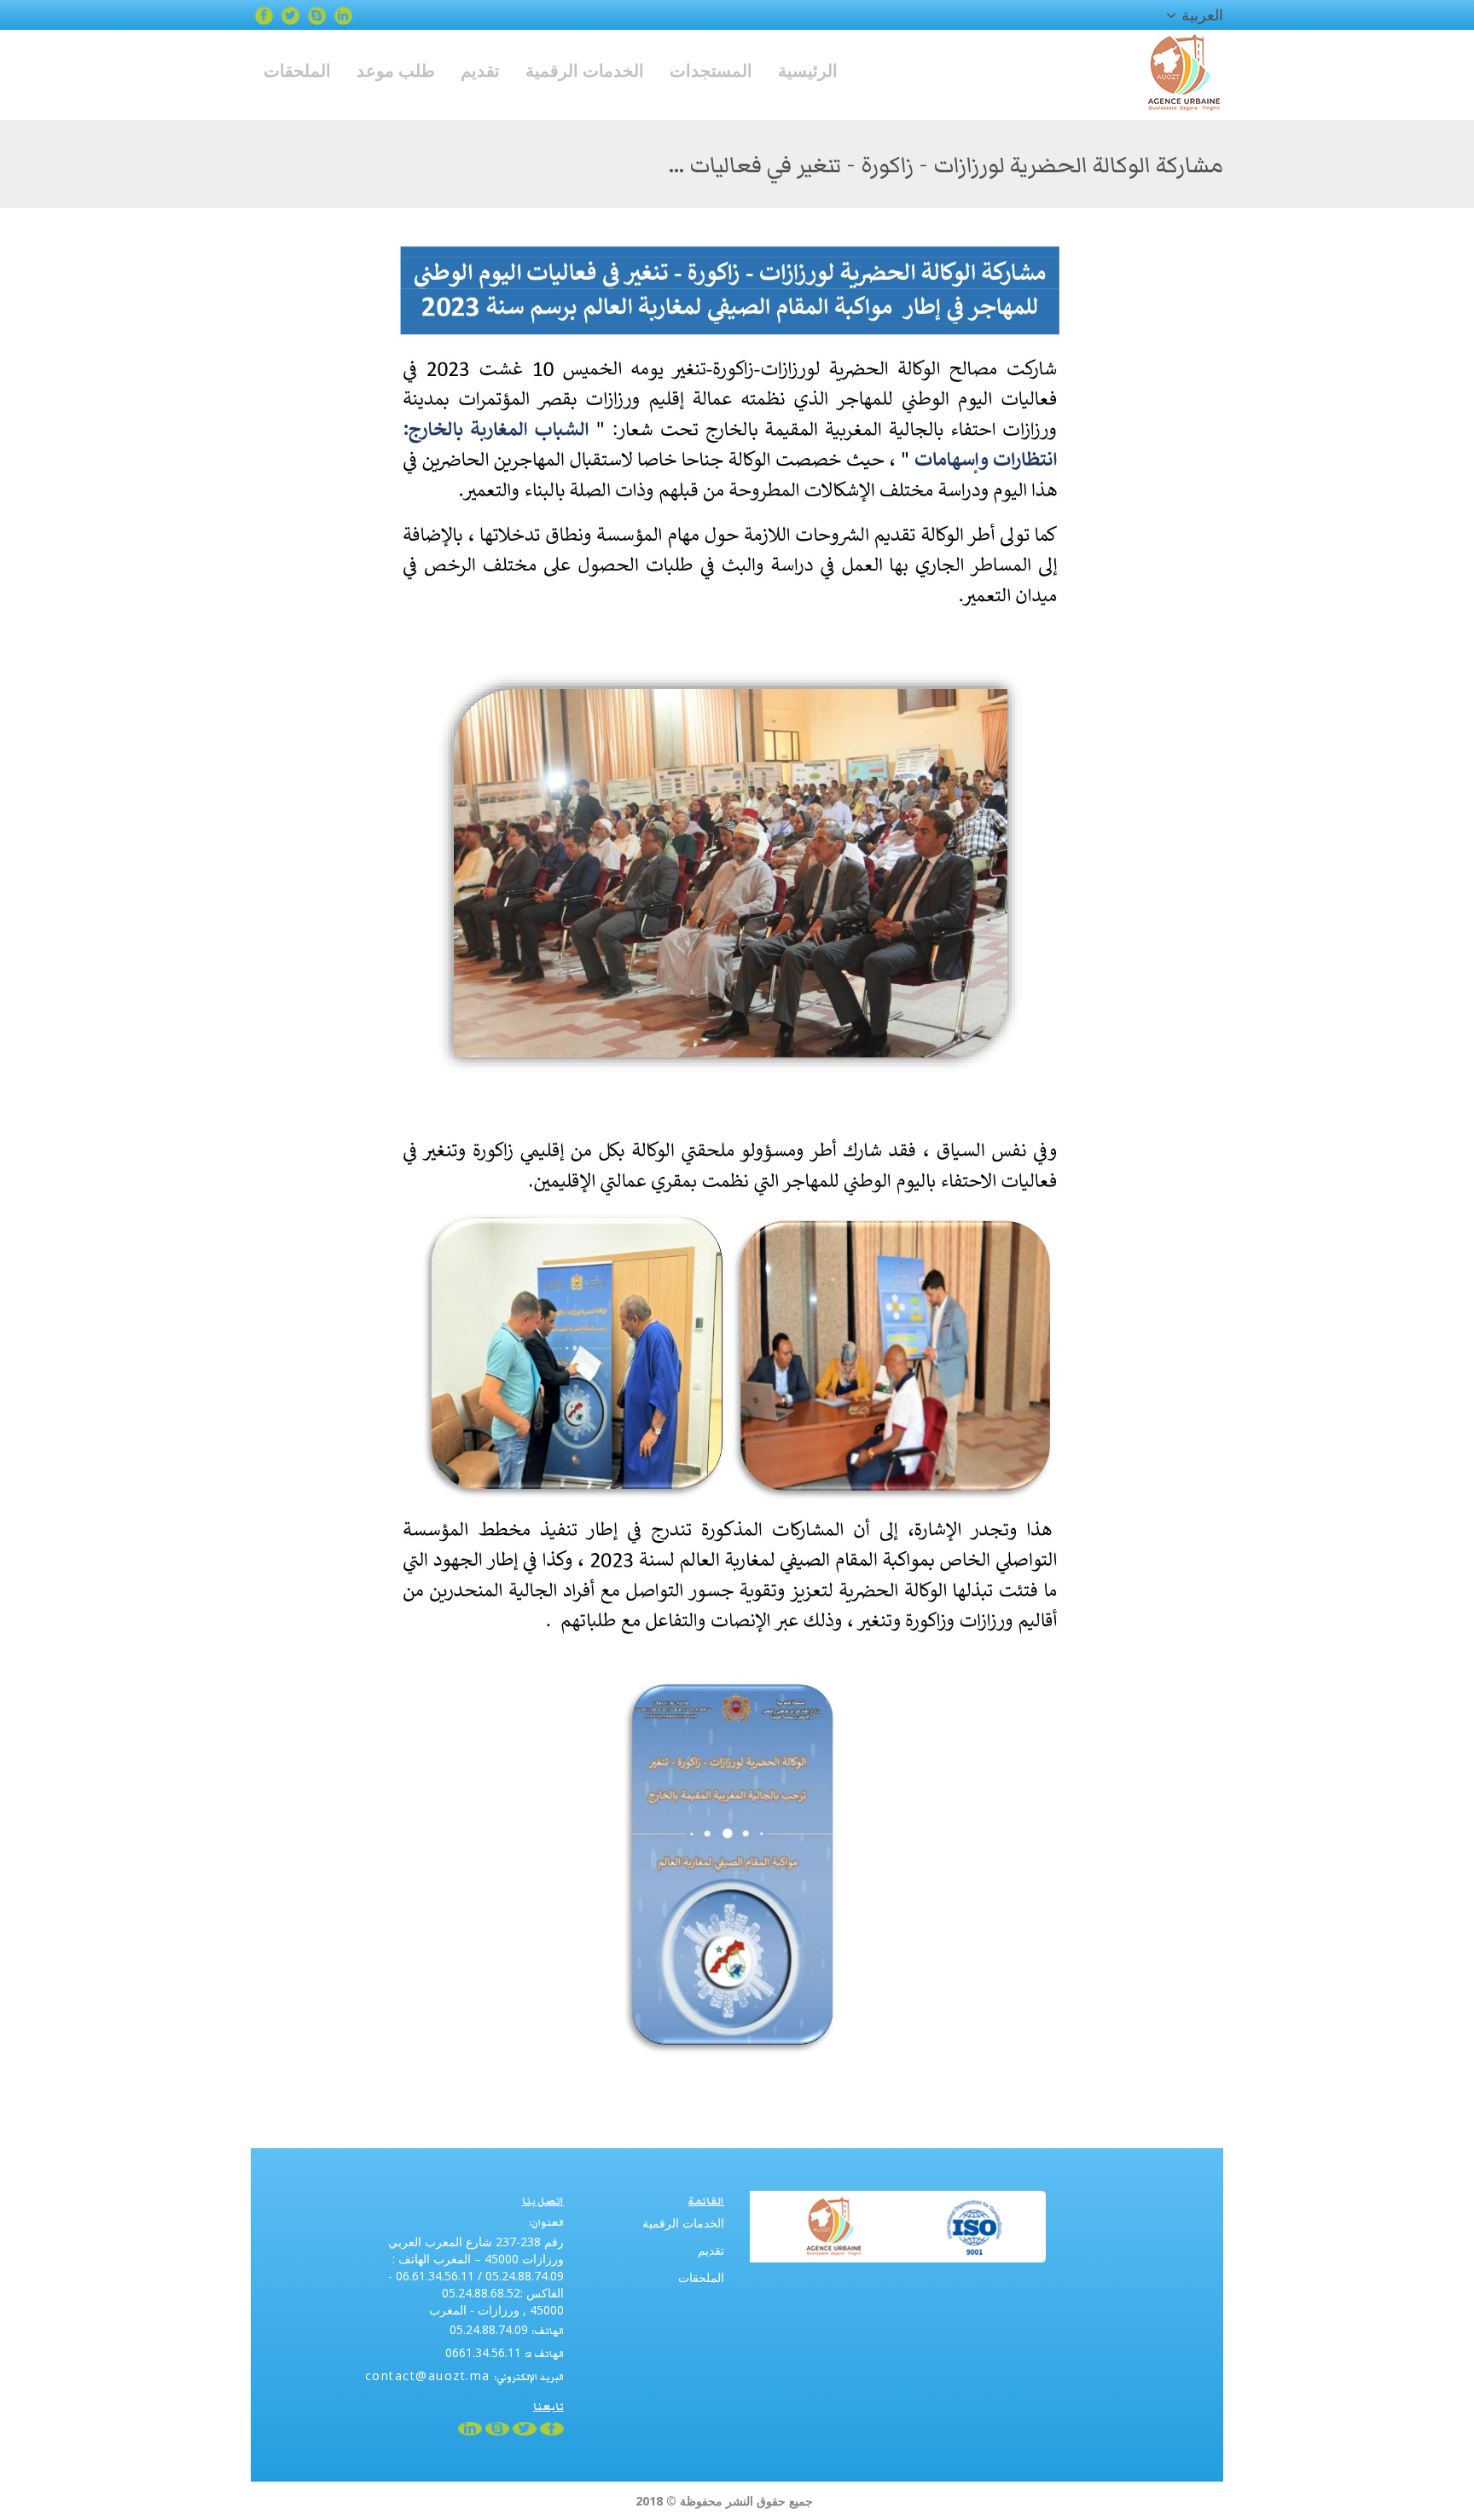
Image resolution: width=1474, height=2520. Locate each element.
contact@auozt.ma (428, 2375)
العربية (1202, 14)
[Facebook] (264, 15)
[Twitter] (290, 15)
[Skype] (317, 15)
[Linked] (343, 15)
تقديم (711, 2250)
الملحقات (701, 2277)
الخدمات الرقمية (683, 2223)
